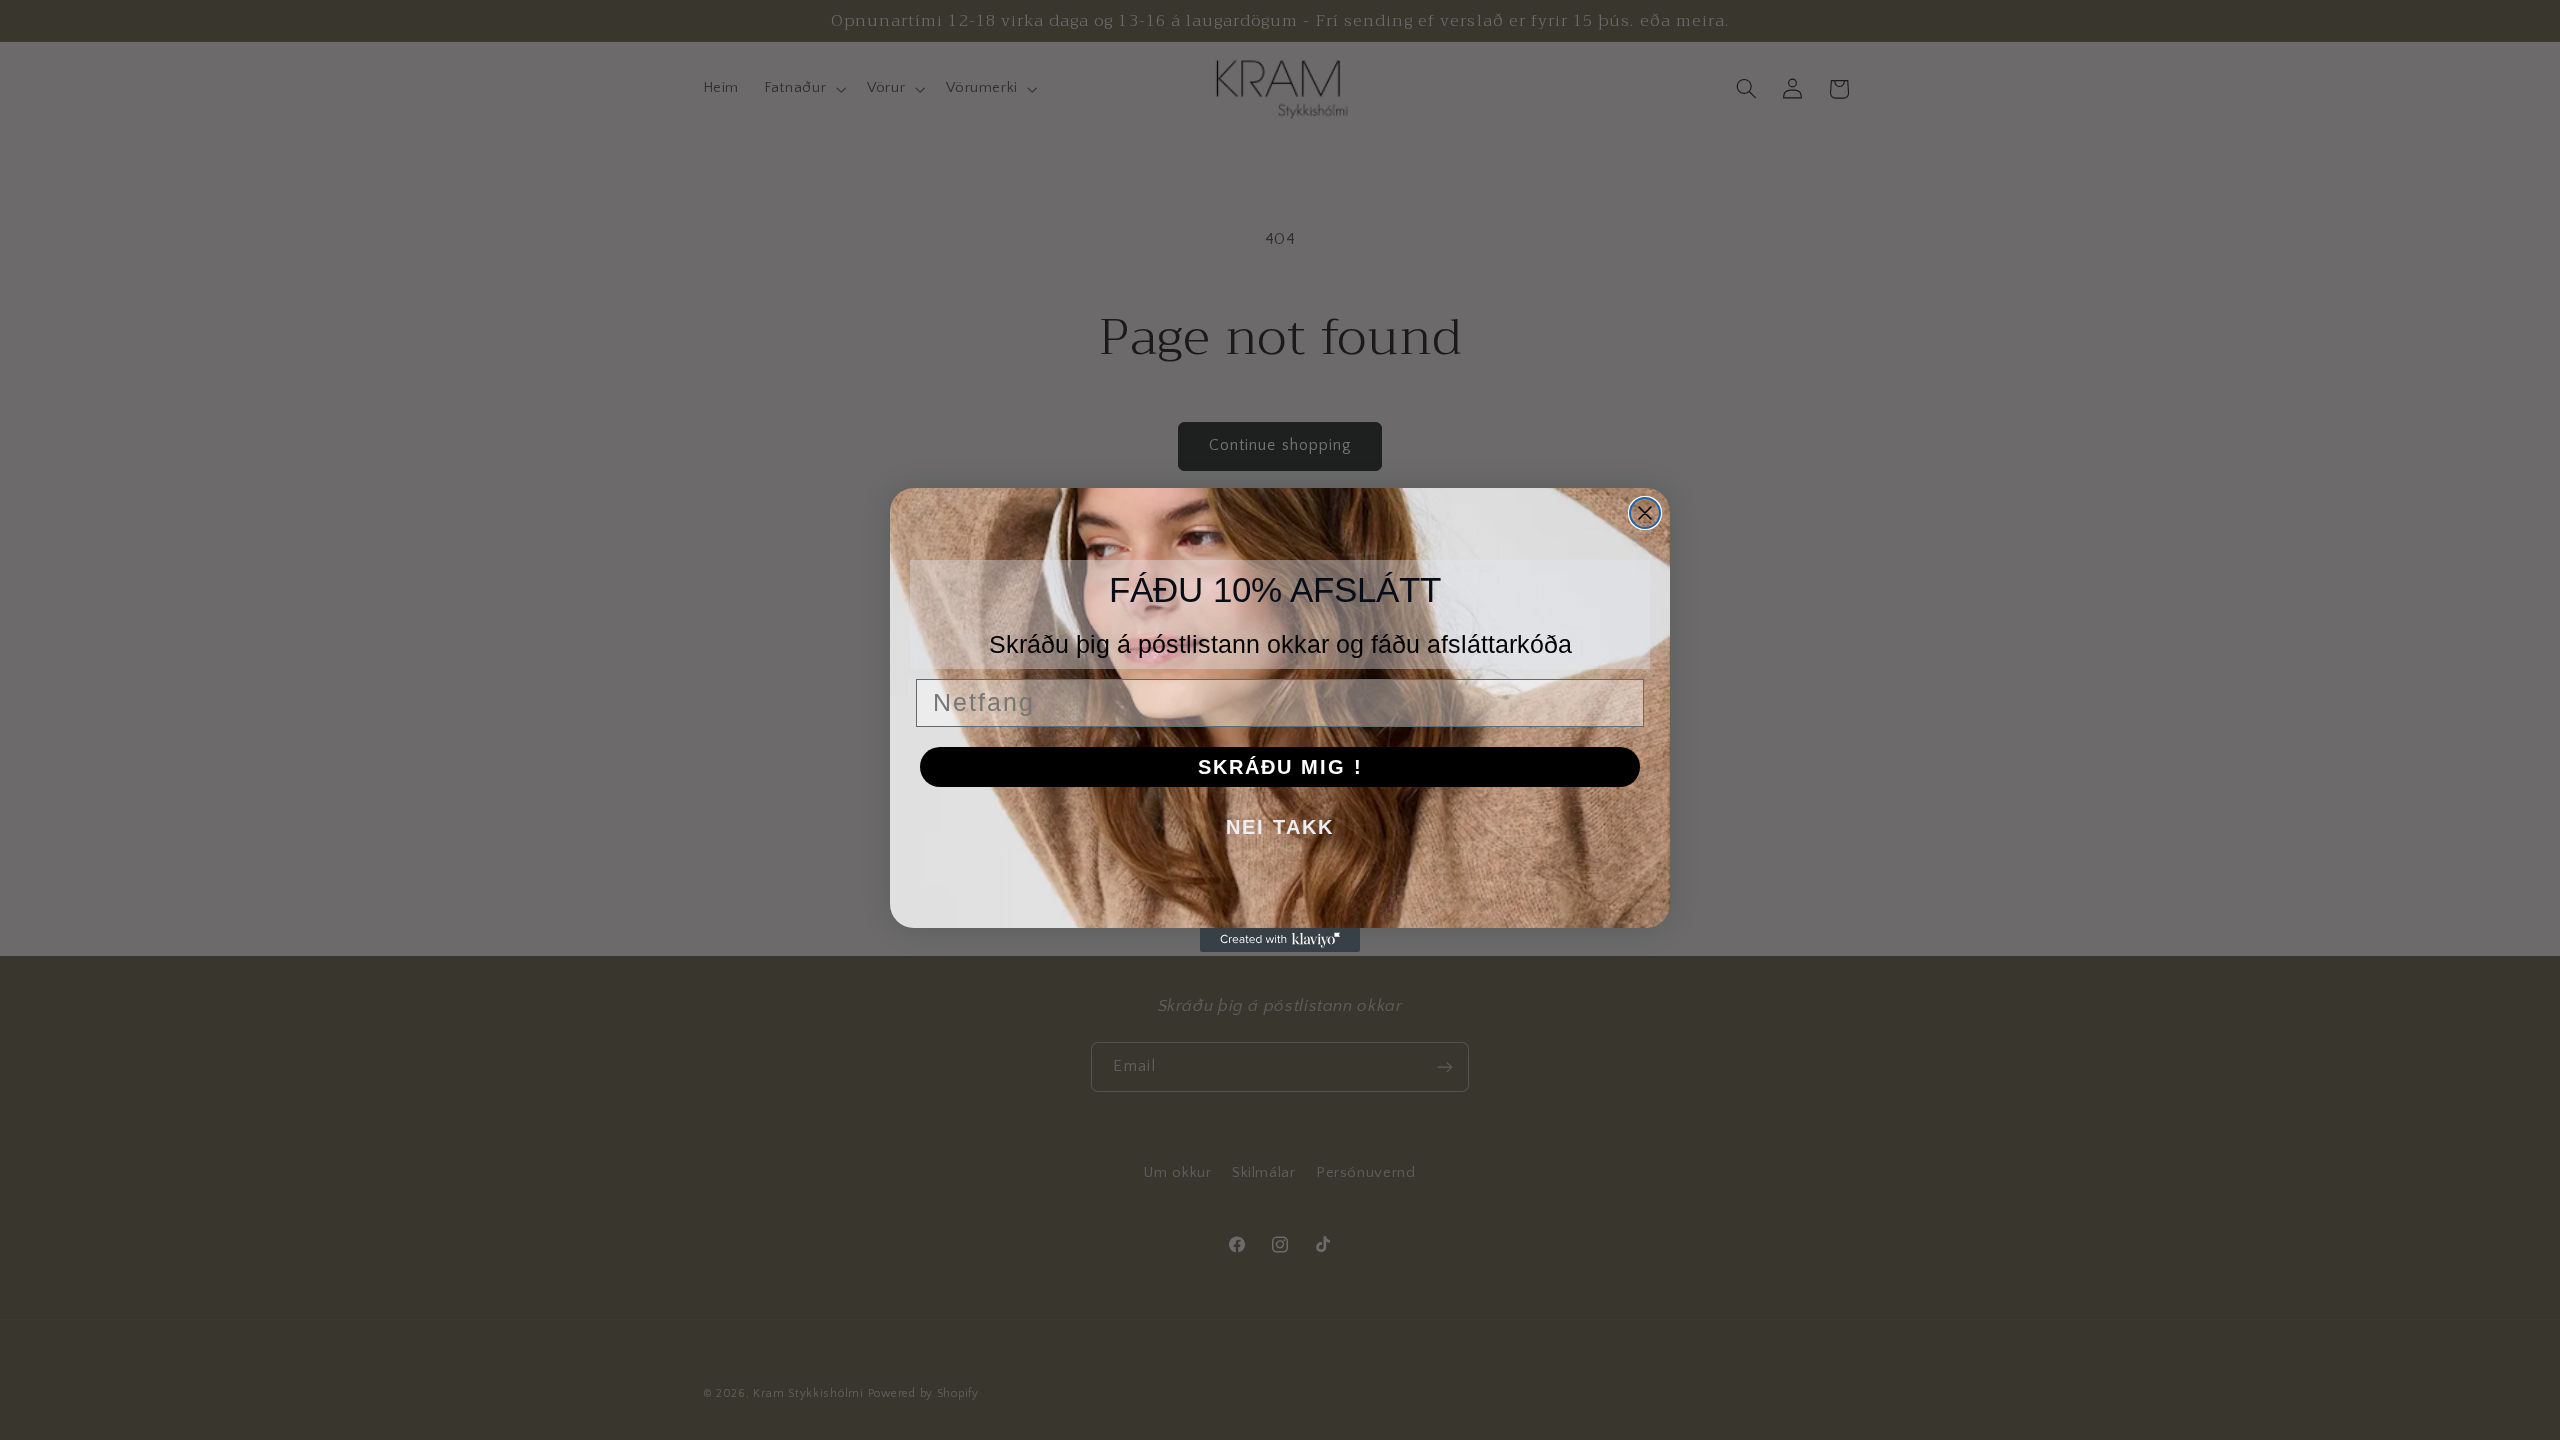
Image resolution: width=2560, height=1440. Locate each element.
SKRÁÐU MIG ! (1280, 767)
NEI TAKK (1280, 827)
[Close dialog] (1645, 513)
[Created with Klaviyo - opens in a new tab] (1280, 940)
